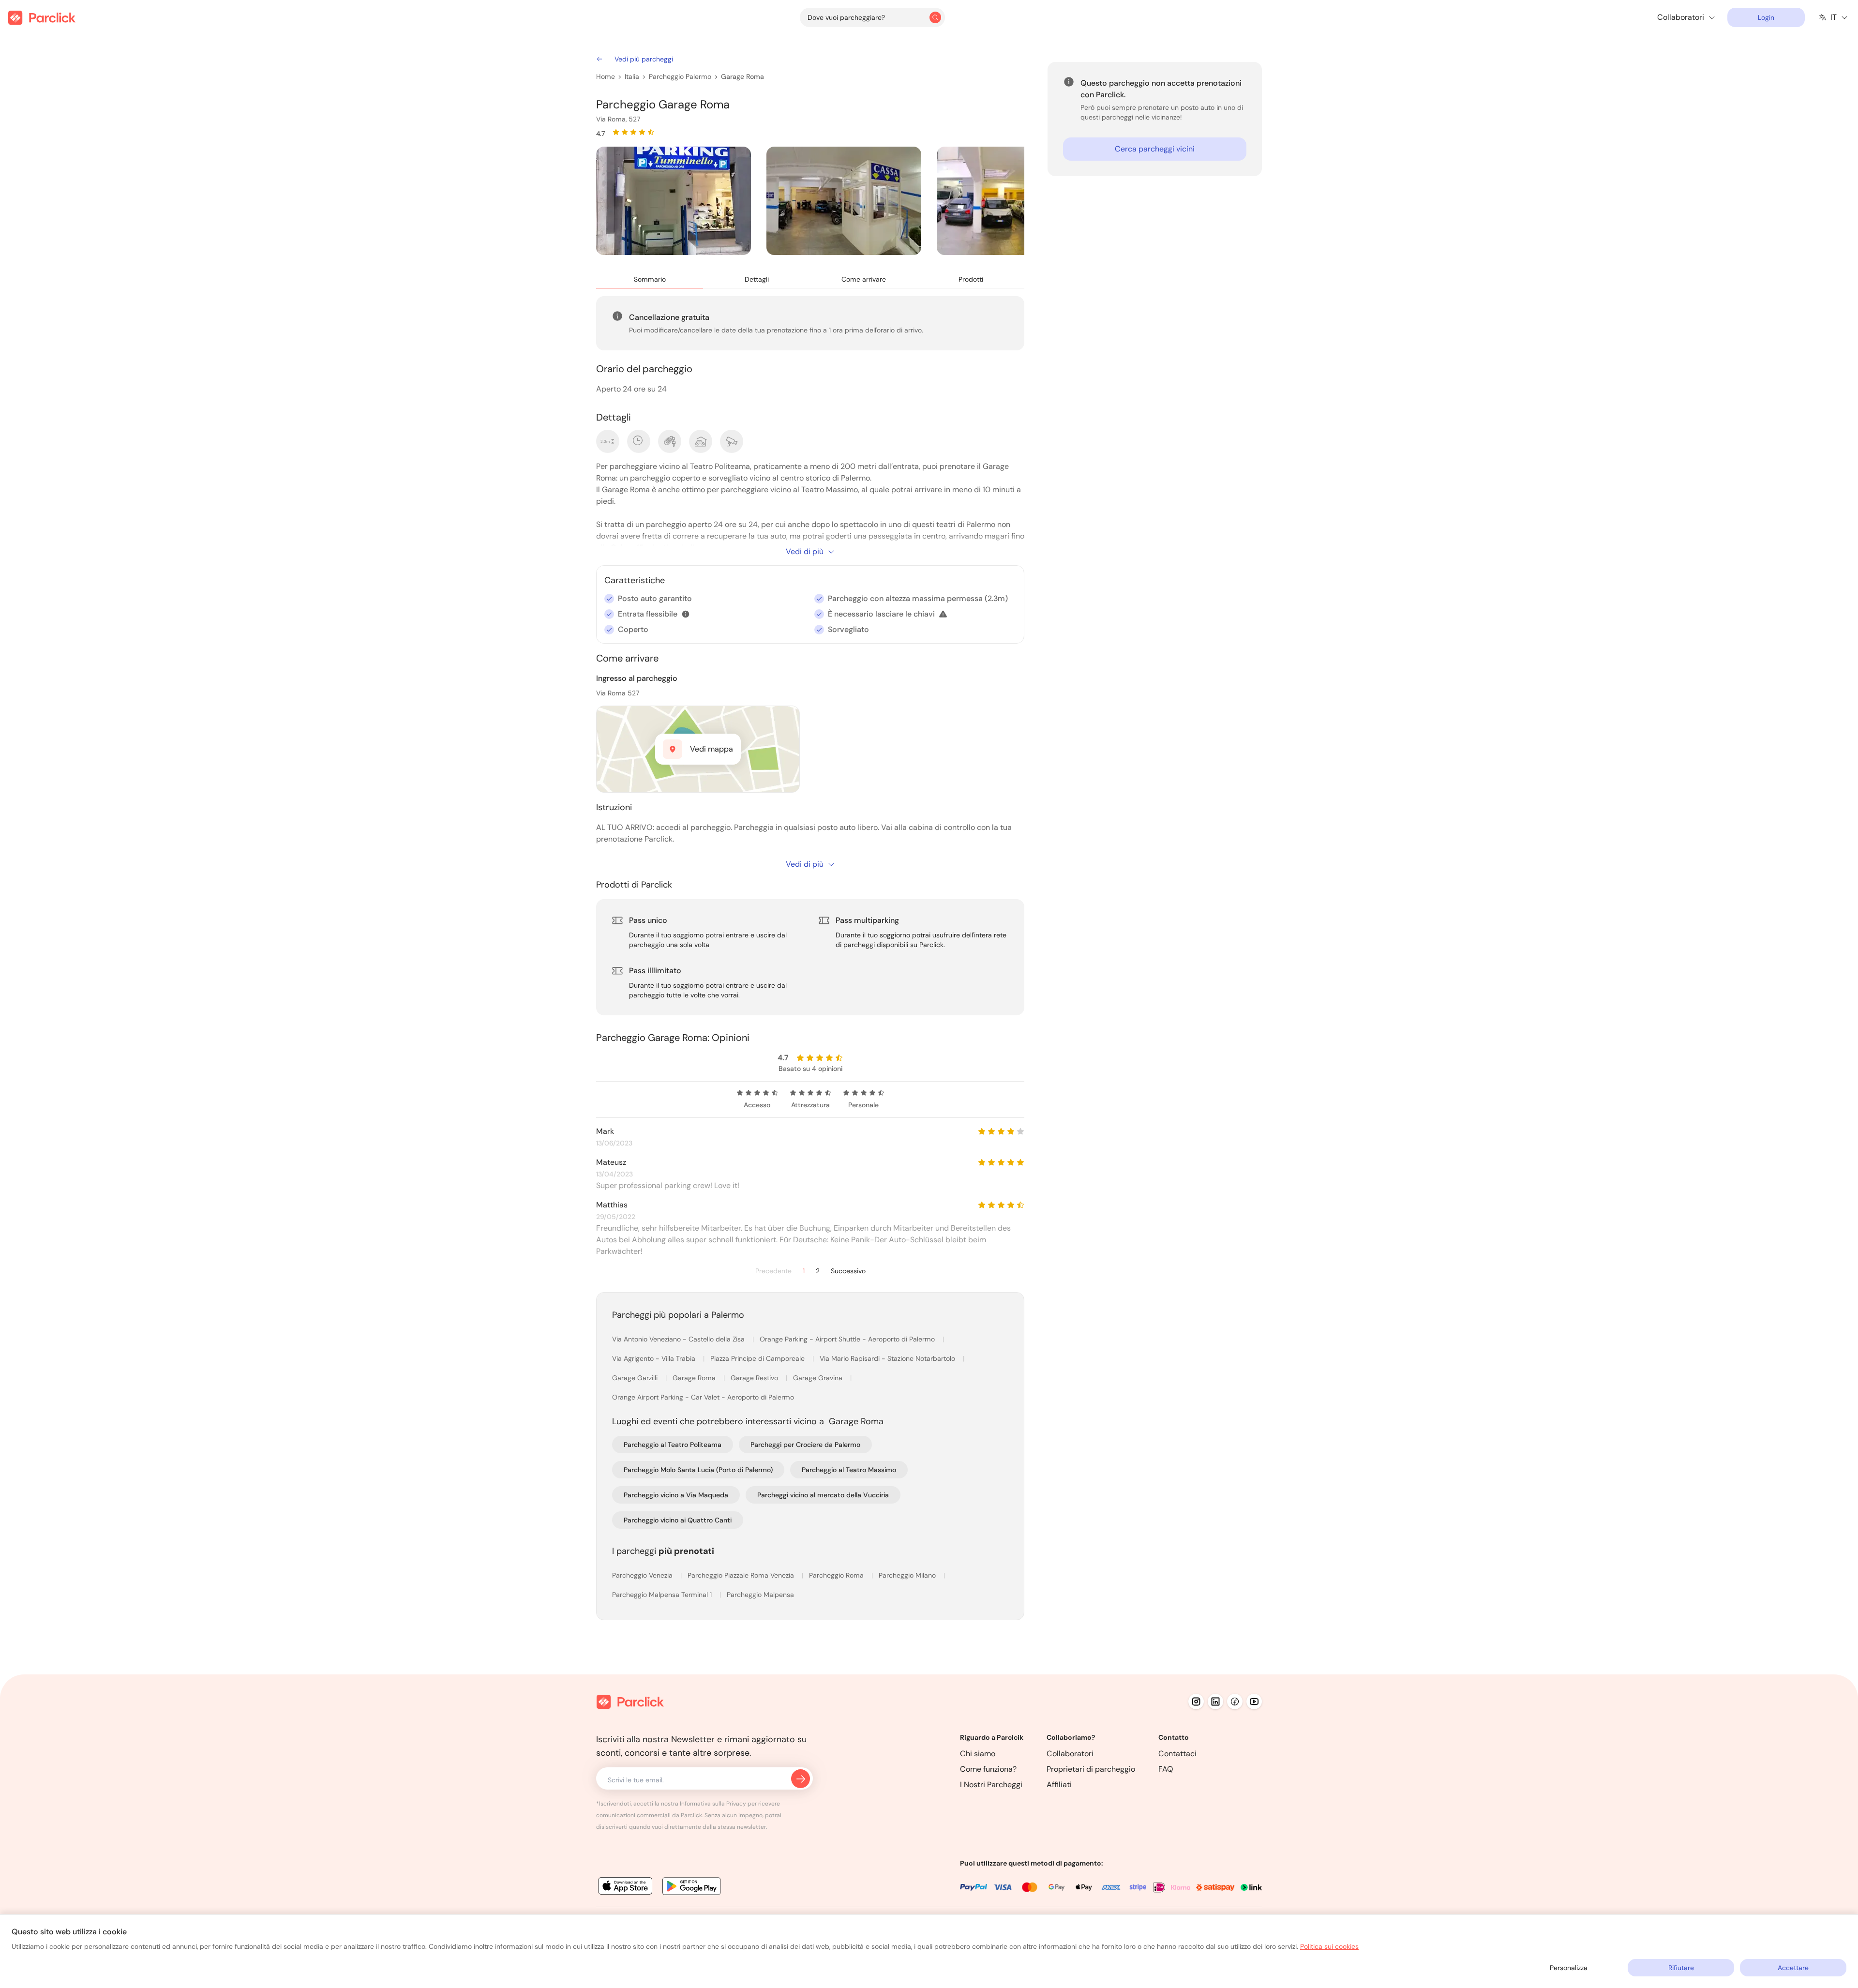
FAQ (1166, 1769)
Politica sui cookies (1329, 1946)
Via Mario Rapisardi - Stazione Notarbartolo (888, 1358)
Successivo (848, 1271)
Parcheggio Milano (908, 1575)
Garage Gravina (819, 1378)
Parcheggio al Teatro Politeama (673, 1445)
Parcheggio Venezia (643, 1575)
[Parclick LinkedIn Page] (1215, 1702)
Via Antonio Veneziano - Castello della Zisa (679, 1339)
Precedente (773, 1271)
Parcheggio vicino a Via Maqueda (676, 1495)
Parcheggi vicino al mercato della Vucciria (823, 1495)
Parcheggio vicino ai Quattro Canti (678, 1520)
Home (606, 76)
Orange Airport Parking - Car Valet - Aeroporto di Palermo (703, 1397)
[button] (686, 614)
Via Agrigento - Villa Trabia (655, 1358)
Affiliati (1059, 1785)
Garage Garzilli (636, 1378)
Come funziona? (988, 1769)
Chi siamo (978, 1754)
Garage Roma (742, 76)
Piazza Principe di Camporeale (758, 1358)
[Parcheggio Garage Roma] (674, 201)
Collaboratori (1070, 1754)
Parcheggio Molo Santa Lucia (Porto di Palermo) (698, 1470)
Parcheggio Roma (837, 1575)
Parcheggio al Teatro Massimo (849, 1470)
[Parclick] (42, 18)
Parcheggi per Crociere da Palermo (805, 1445)
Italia (632, 76)
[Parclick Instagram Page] (1196, 1702)
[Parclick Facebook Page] (1235, 1702)
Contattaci (1177, 1754)
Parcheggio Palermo (680, 76)
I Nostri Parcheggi (991, 1785)
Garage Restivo (755, 1378)
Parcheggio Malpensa (760, 1595)
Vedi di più (805, 551)
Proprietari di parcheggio (1091, 1769)
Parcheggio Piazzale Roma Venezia (742, 1575)
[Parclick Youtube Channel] (1254, 1702)
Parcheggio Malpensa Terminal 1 (663, 1595)
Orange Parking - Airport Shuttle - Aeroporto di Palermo (848, 1339)
